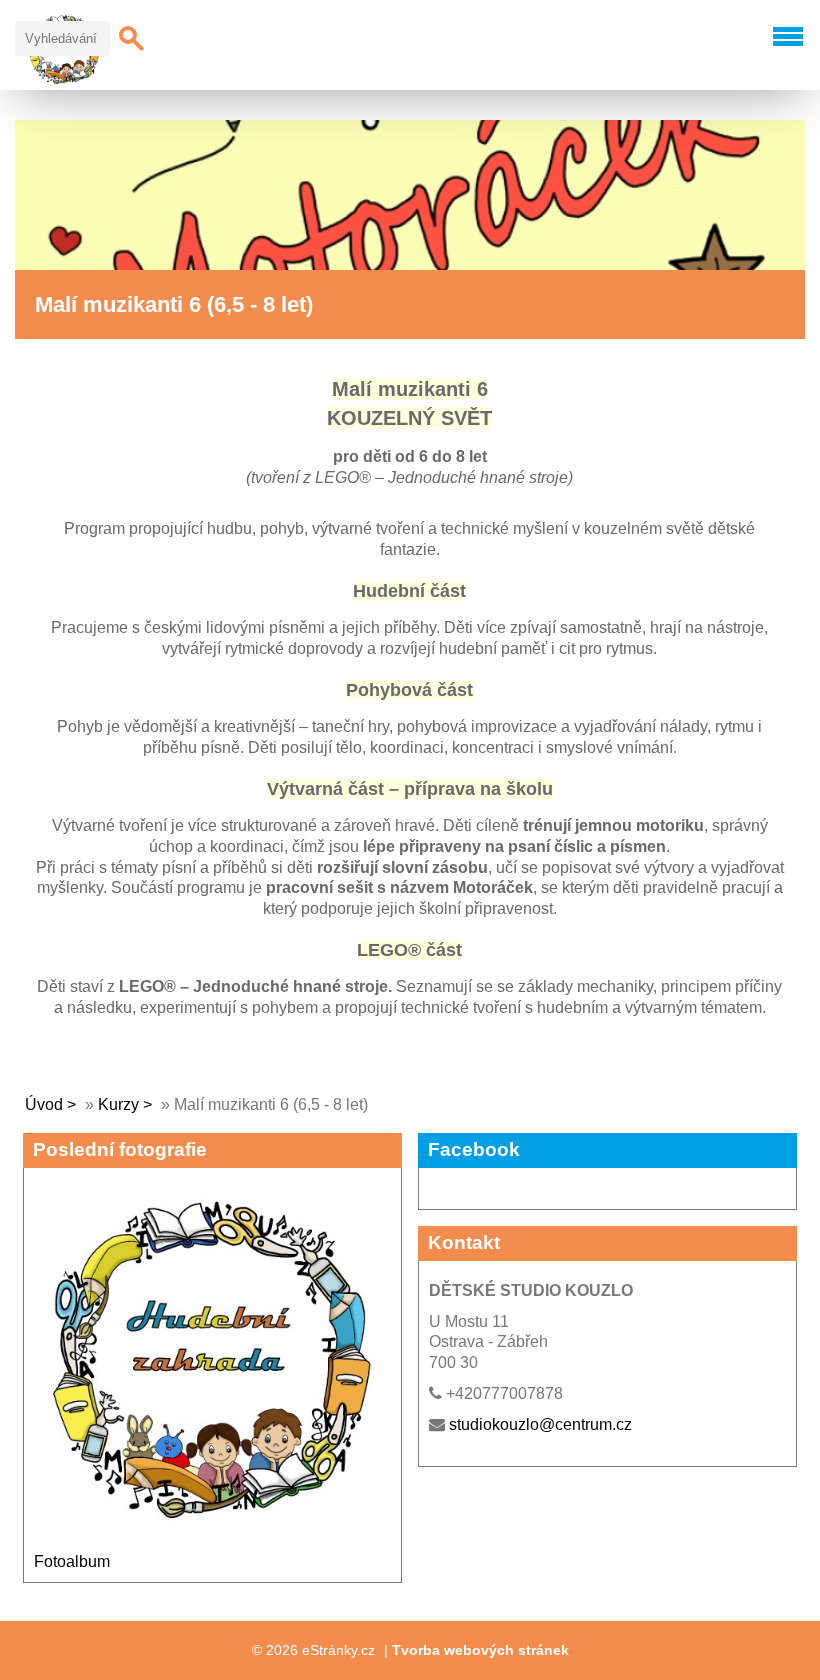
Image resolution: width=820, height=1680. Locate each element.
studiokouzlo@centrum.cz (540, 1424)
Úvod (44, 1104)
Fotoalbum (72, 1561)
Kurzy (120, 1104)
